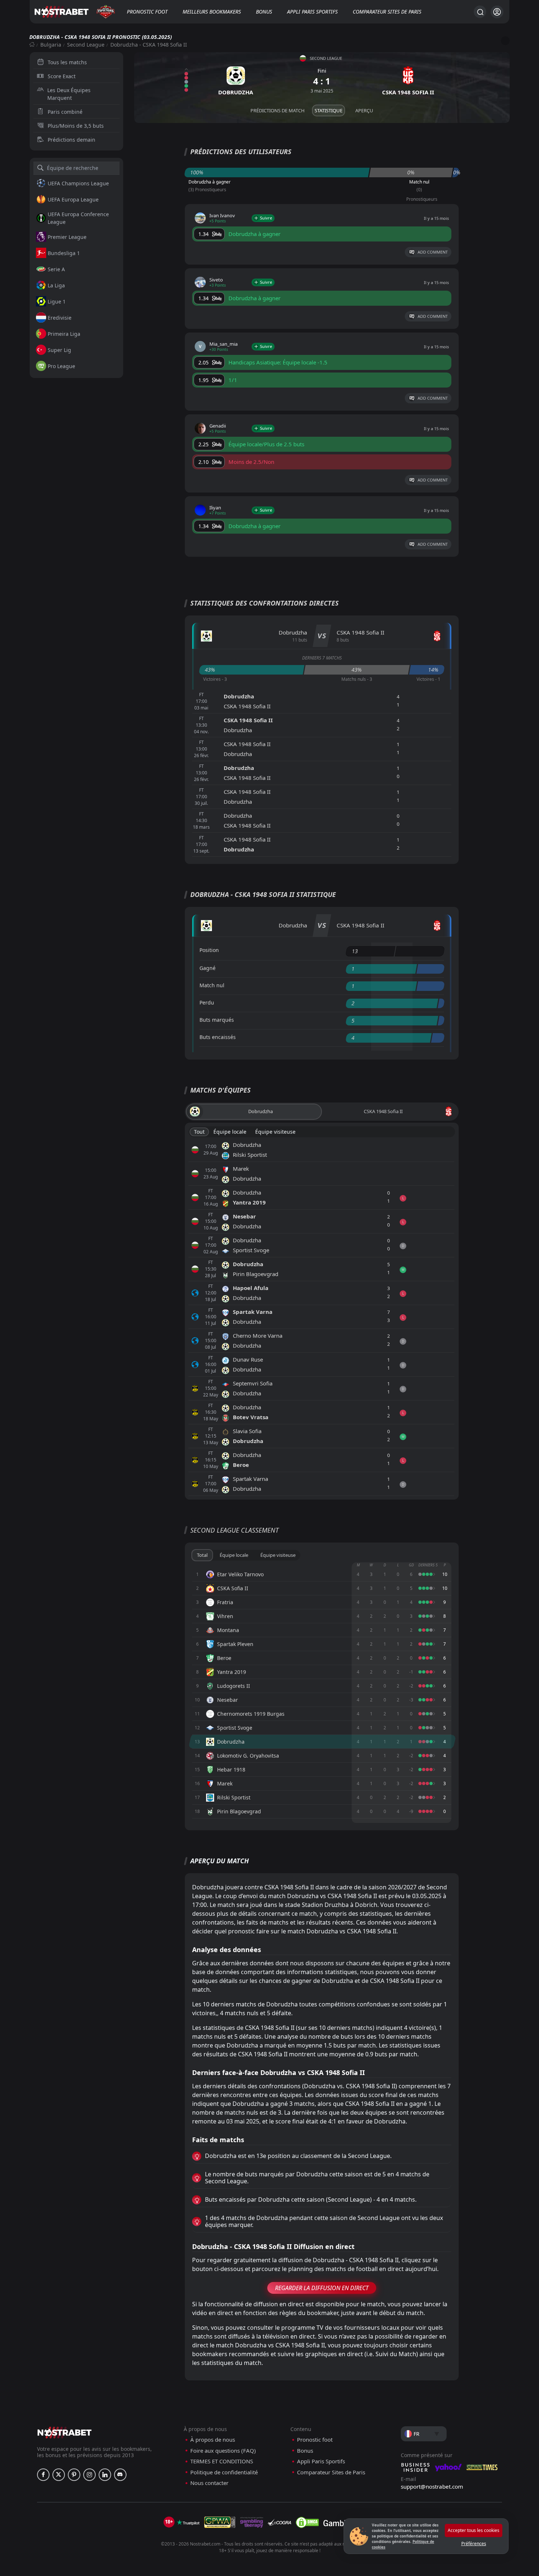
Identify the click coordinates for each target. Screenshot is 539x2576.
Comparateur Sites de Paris (387, 12)
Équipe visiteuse (275, 1132)
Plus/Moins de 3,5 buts (76, 126)
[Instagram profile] (89, 2475)
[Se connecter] (497, 12)
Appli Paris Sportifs (312, 12)
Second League (86, 45)
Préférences (474, 2544)
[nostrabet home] (65, 2432)
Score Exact (62, 76)
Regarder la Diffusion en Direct (322, 2288)
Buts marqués (217, 1020)
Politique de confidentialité (224, 2472)
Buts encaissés (218, 1037)
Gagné (208, 968)
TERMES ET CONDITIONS (222, 2461)
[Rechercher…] (480, 12)
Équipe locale (230, 1132)
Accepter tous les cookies (474, 2530)
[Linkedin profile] (105, 2475)
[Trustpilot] (188, 2522)
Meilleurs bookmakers (212, 12)
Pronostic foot (147, 12)
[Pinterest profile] (74, 2475)
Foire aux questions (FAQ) (223, 2451)
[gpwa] (220, 2522)
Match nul (212, 985)
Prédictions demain (71, 140)
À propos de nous (213, 2440)
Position (209, 950)
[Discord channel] (120, 2475)
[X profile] (59, 2475)
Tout (199, 1132)
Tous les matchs (67, 62)
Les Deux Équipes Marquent (69, 94)
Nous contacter (209, 2483)
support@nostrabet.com (432, 2486)
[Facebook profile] (43, 2475)
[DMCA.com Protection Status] (307, 2522)
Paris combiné (65, 112)
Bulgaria (51, 45)
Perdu (207, 1002)
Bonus (264, 12)
